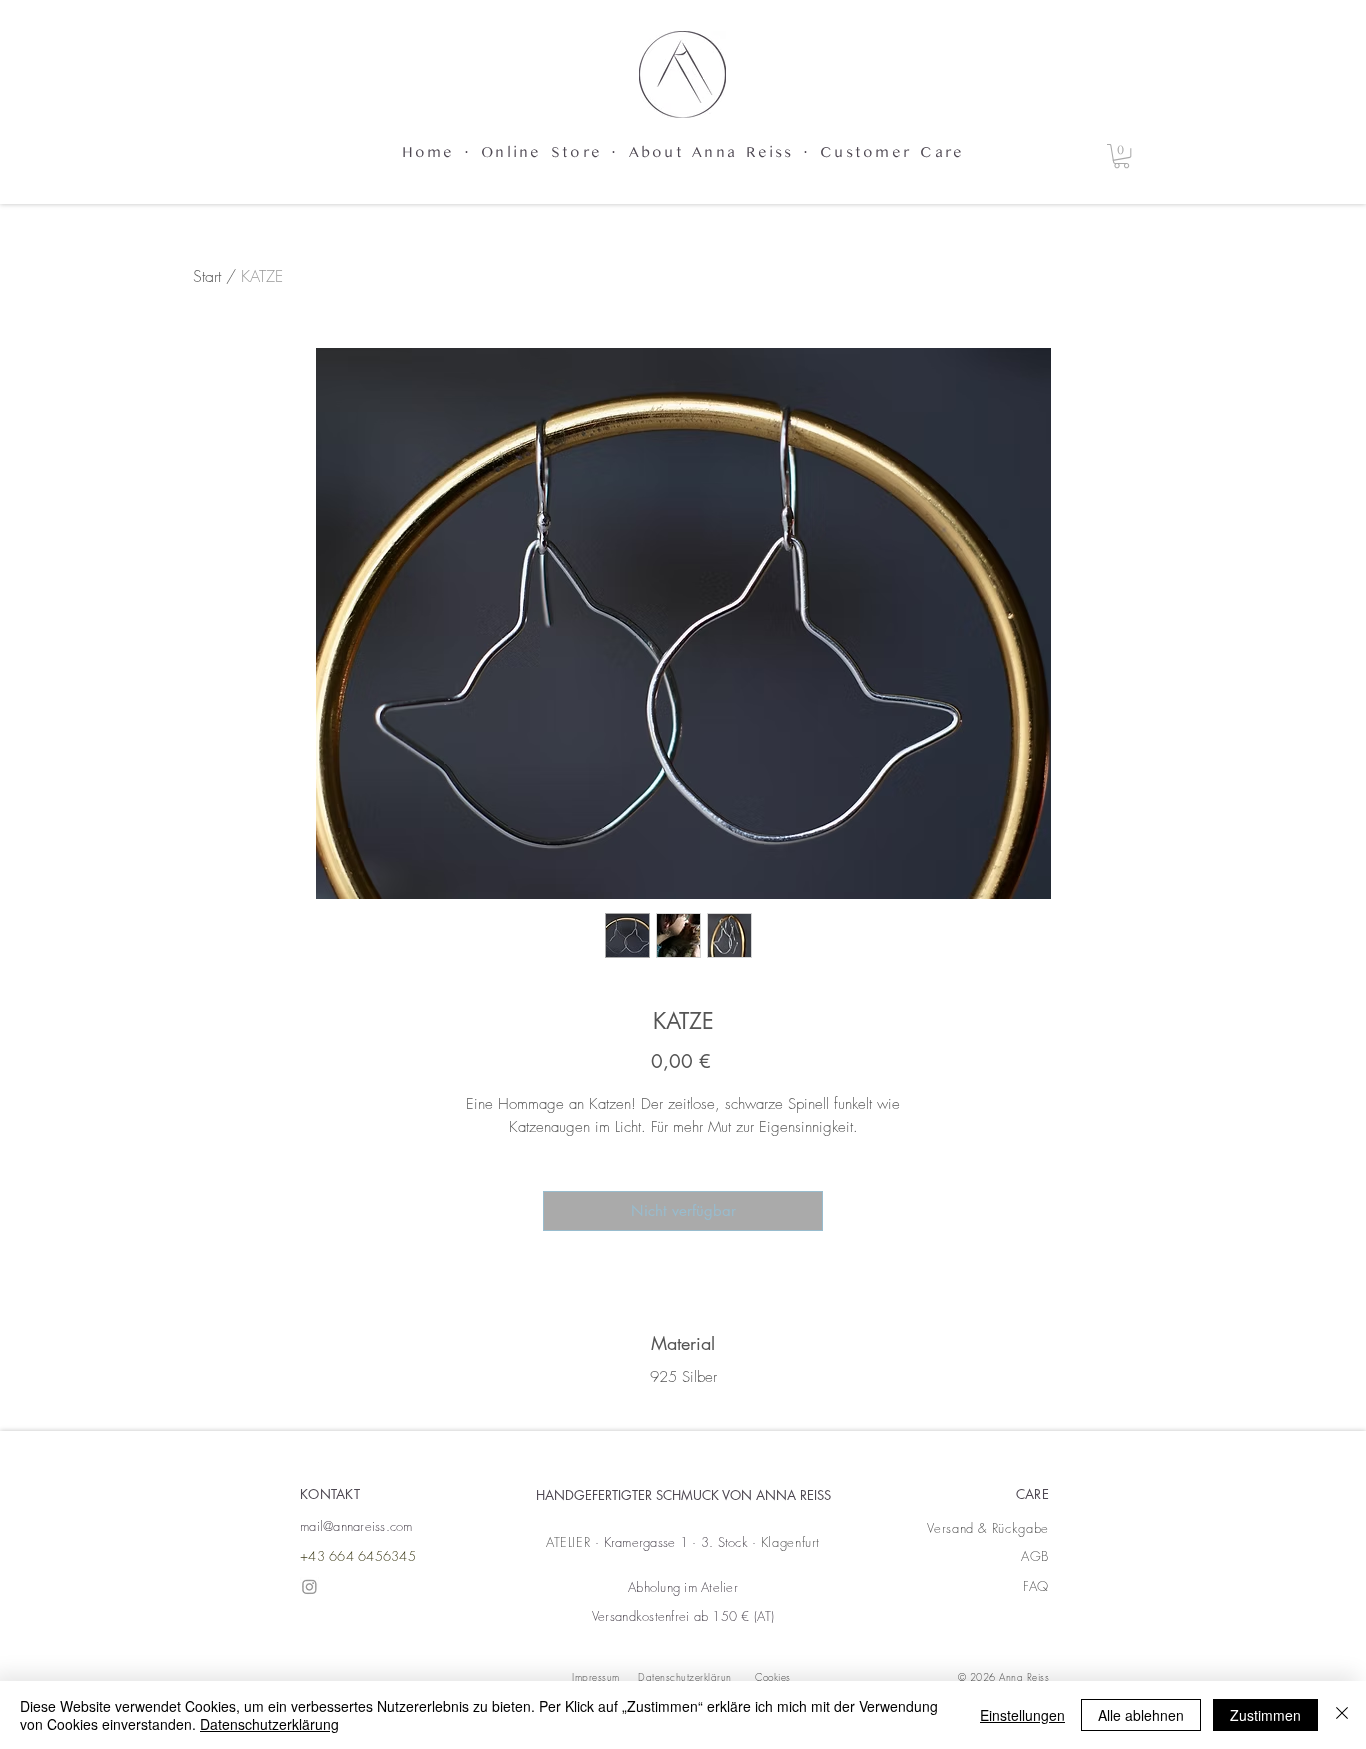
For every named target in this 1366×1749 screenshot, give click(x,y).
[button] (1121, 156)
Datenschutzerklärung (269, 1724)
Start (207, 276)
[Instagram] (309, 1586)
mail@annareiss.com (356, 1526)
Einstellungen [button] (1022, 1715)
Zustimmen (1265, 1715)
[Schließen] (1342, 1715)
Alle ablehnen (1141, 1715)
